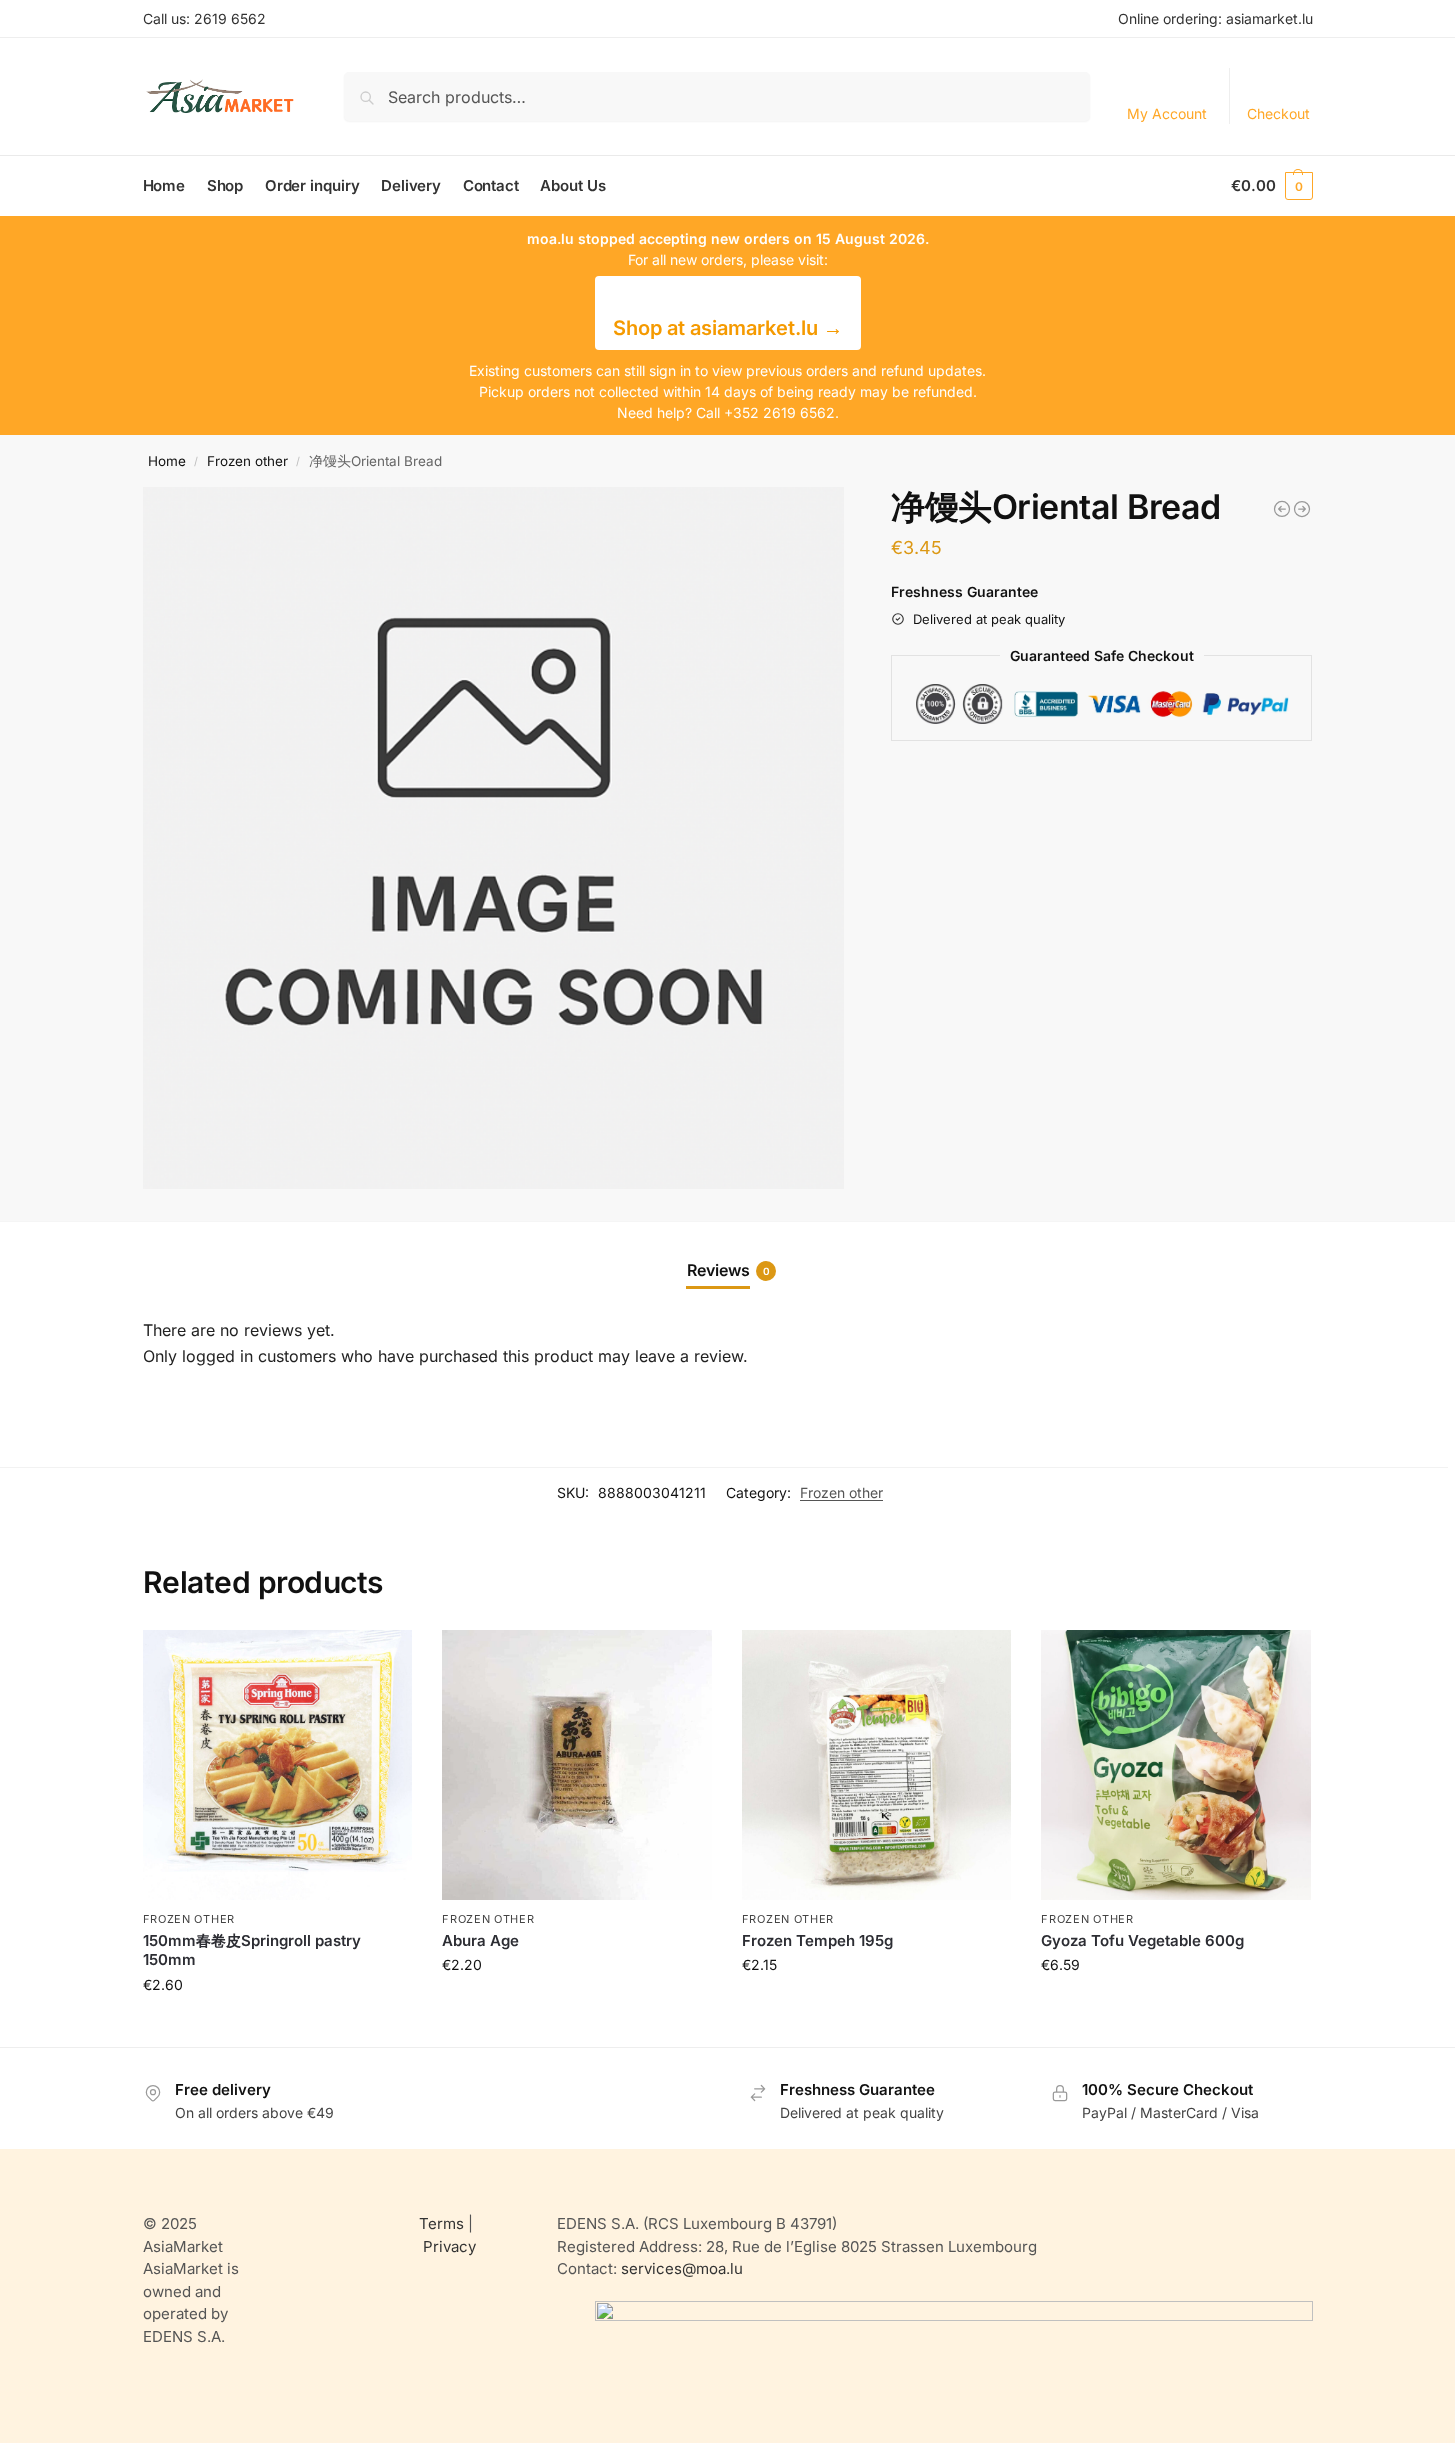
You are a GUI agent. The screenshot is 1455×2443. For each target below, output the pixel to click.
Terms (441, 2223)
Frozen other (247, 461)
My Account (1167, 113)
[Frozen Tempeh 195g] (877, 1765)
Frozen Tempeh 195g (817, 1940)
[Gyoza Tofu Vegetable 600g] (1176, 1765)
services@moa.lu (682, 2268)
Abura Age (480, 1940)
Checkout (1278, 113)
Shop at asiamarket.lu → (728, 328)
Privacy (449, 2246)
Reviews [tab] (728, 1270)
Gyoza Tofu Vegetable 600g (1142, 1940)
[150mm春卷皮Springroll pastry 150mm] (278, 1765)
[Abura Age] (577, 1765)
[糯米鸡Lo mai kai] (1282, 509)
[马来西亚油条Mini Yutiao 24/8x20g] (1302, 509)
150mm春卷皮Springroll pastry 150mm (252, 1950)
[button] (1271, 186)
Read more (277, 2026)
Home (167, 461)
